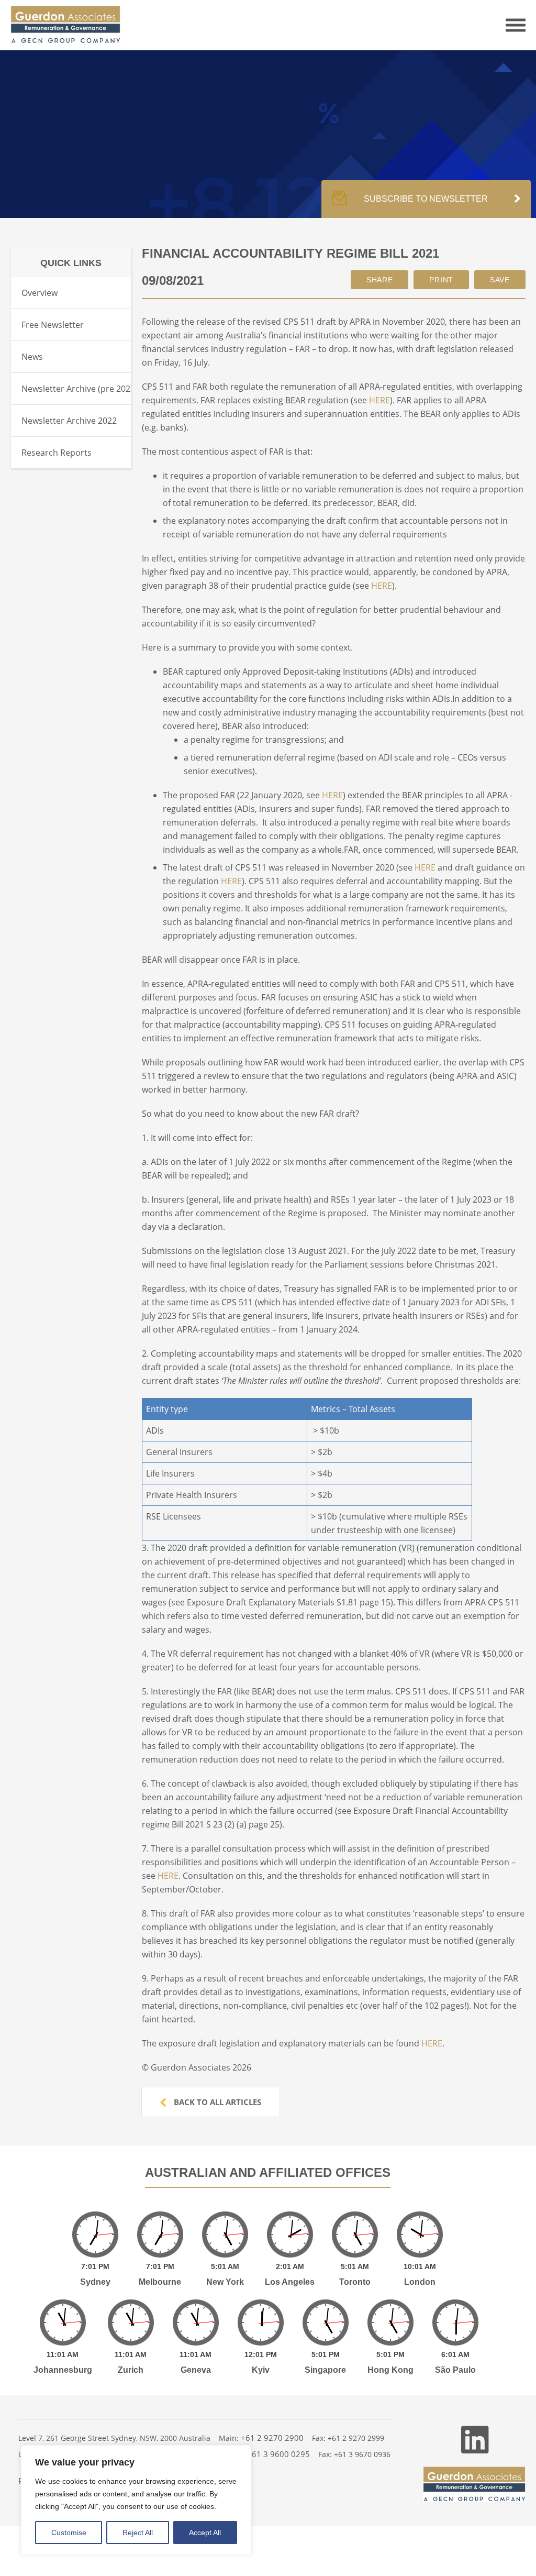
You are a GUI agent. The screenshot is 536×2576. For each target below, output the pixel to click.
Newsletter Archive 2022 (69, 421)
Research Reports (57, 453)
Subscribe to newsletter (426, 199)
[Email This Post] (380, 280)
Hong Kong (390, 2370)
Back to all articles (216, 2102)
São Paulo (455, 2370)
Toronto (355, 2282)
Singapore (325, 2370)
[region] (136, 2500)
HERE (379, 400)
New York (225, 2282)
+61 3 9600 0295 (278, 2454)
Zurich (131, 2370)
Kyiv (261, 2370)
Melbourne (160, 2282)
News (32, 357)
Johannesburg (63, 2370)
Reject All (138, 2533)
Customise (69, 2533)
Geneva (196, 2370)
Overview (40, 293)
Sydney (95, 2282)
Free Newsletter (53, 325)
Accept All (205, 2533)
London (420, 2282)
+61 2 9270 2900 (272, 2438)
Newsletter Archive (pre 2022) (80, 389)
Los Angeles (290, 2282)
